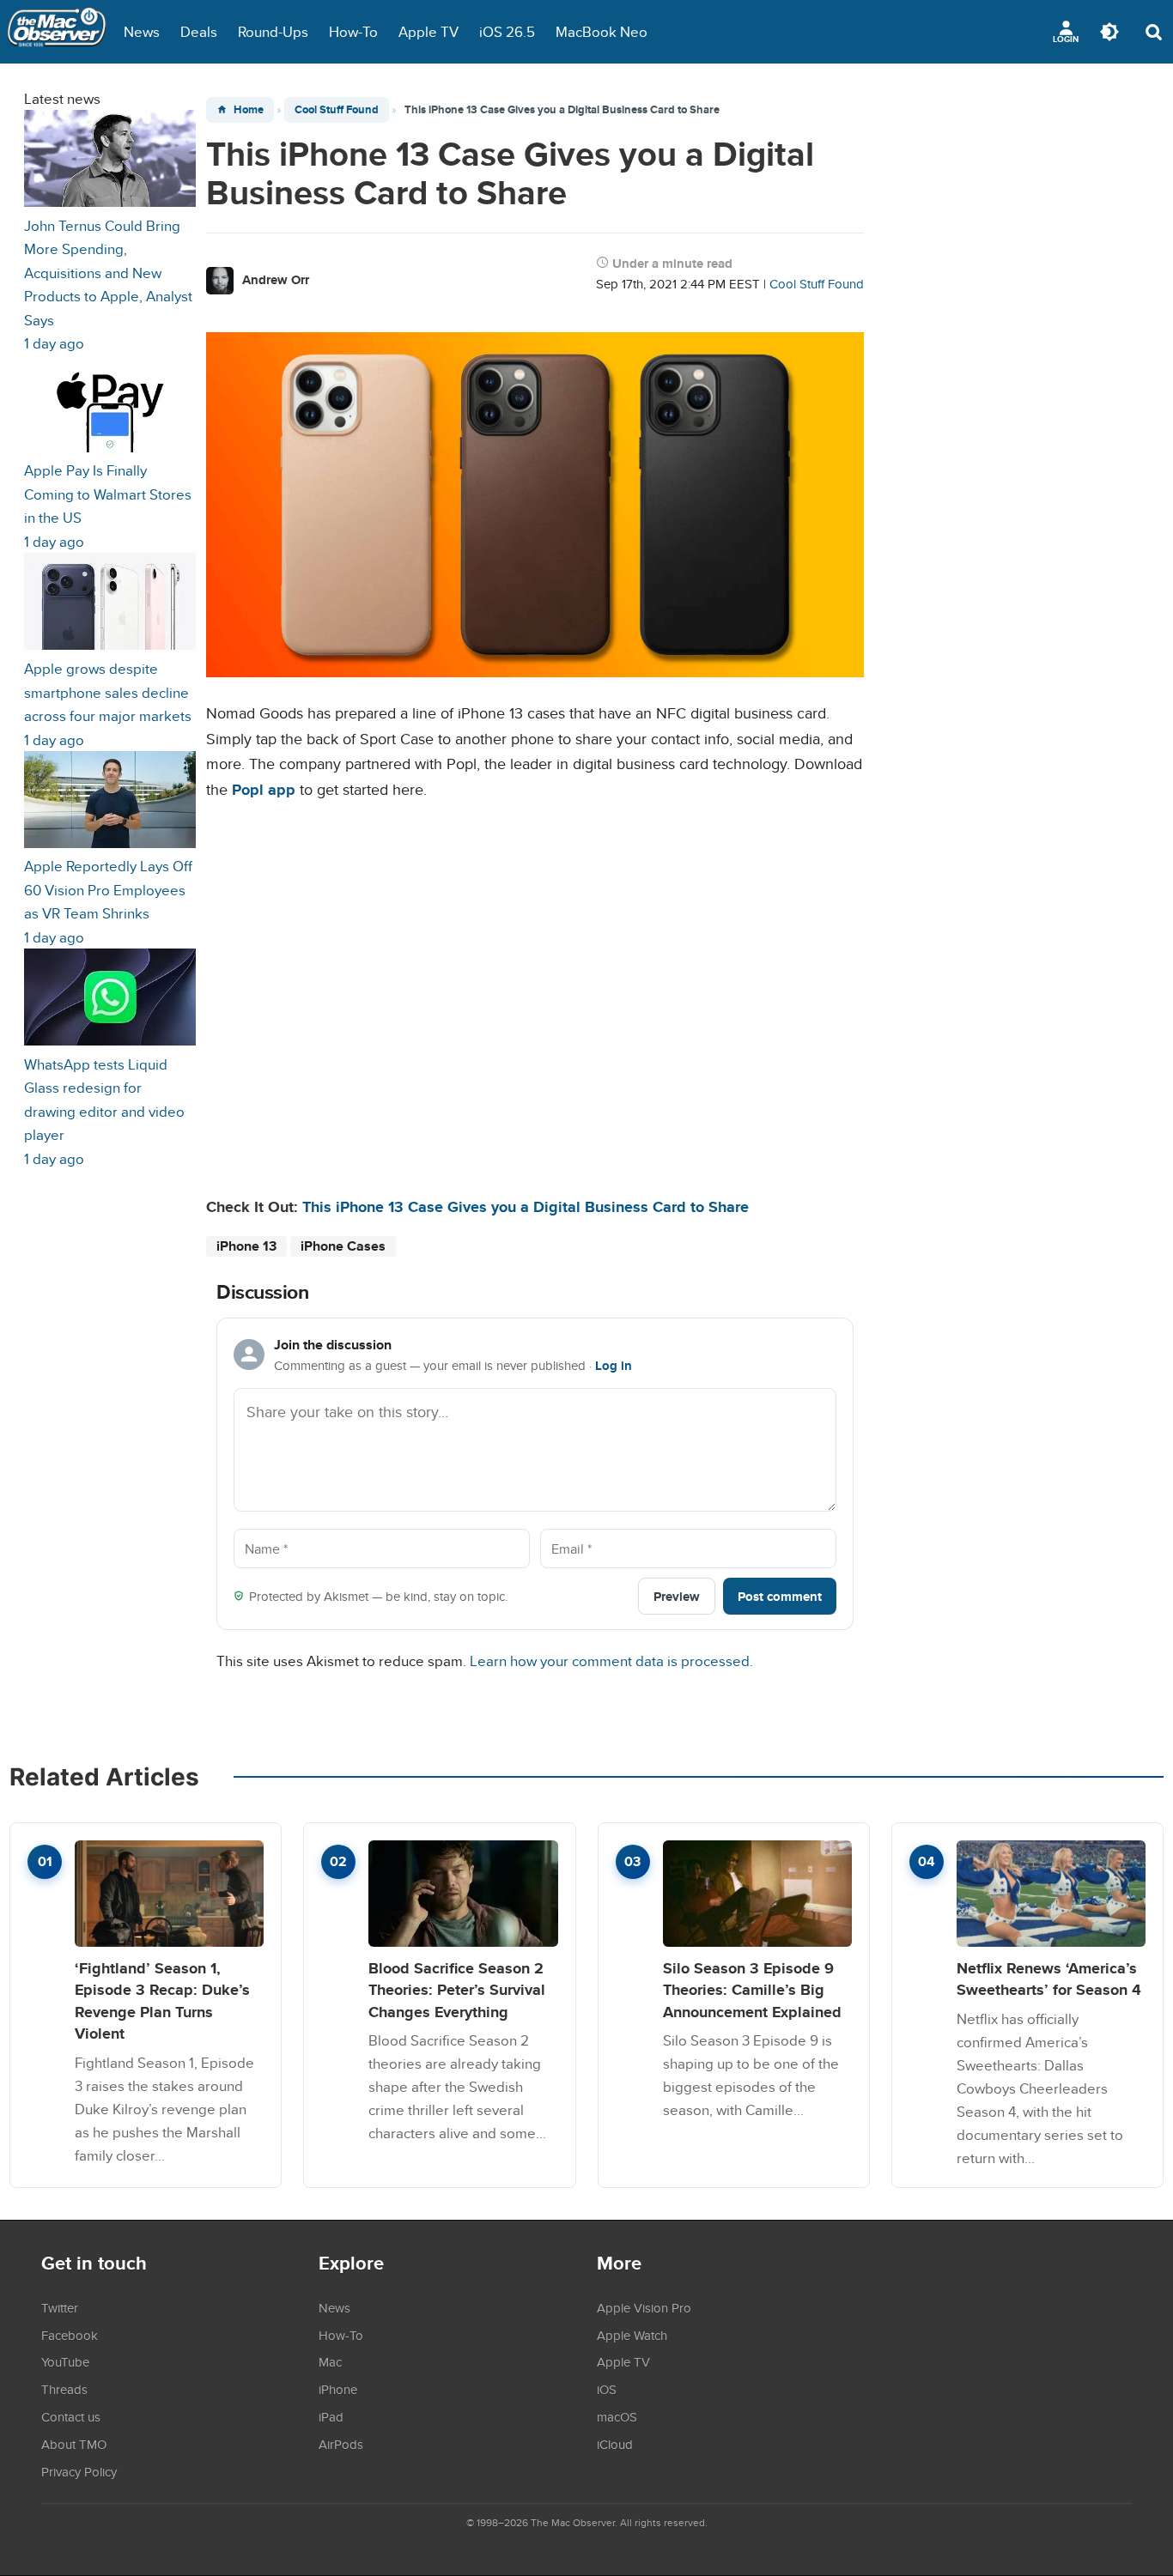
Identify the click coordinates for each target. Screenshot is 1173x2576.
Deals (199, 31)
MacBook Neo (602, 31)
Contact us (71, 2416)
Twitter (60, 2307)
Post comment (780, 1596)
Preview (677, 1596)
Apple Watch (632, 2335)
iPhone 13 (246, 1246)
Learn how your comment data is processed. (611, 1661)
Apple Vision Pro (644, 2307)
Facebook (70, 2335)
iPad (331, 2416)
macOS (617, 2416)
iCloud (615, 2444)
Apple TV (428, 31)
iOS (607, 2389)
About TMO (74, 2444)
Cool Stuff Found (337, 109)
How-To (353, 31)
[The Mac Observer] (57, 32)
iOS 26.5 (507, 31)
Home (249, 109)
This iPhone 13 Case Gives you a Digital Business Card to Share (526, 1206)
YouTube (65, 2361)
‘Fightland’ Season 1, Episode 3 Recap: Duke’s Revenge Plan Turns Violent (162, 2001)
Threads (64, 2389)
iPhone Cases (343, 1246)
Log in (614, 1366)
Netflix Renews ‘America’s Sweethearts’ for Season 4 (1049, 1979)
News (142, 31)
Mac (330, 2361)
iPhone (338, 2389)
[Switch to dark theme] (1109, 32)
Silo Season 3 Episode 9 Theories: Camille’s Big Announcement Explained (752, 1990)
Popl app (264, 789)
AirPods (341, 2444)
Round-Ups (273, 31)
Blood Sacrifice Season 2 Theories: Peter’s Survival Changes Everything (457, 1990)
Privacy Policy (79, 2471)
